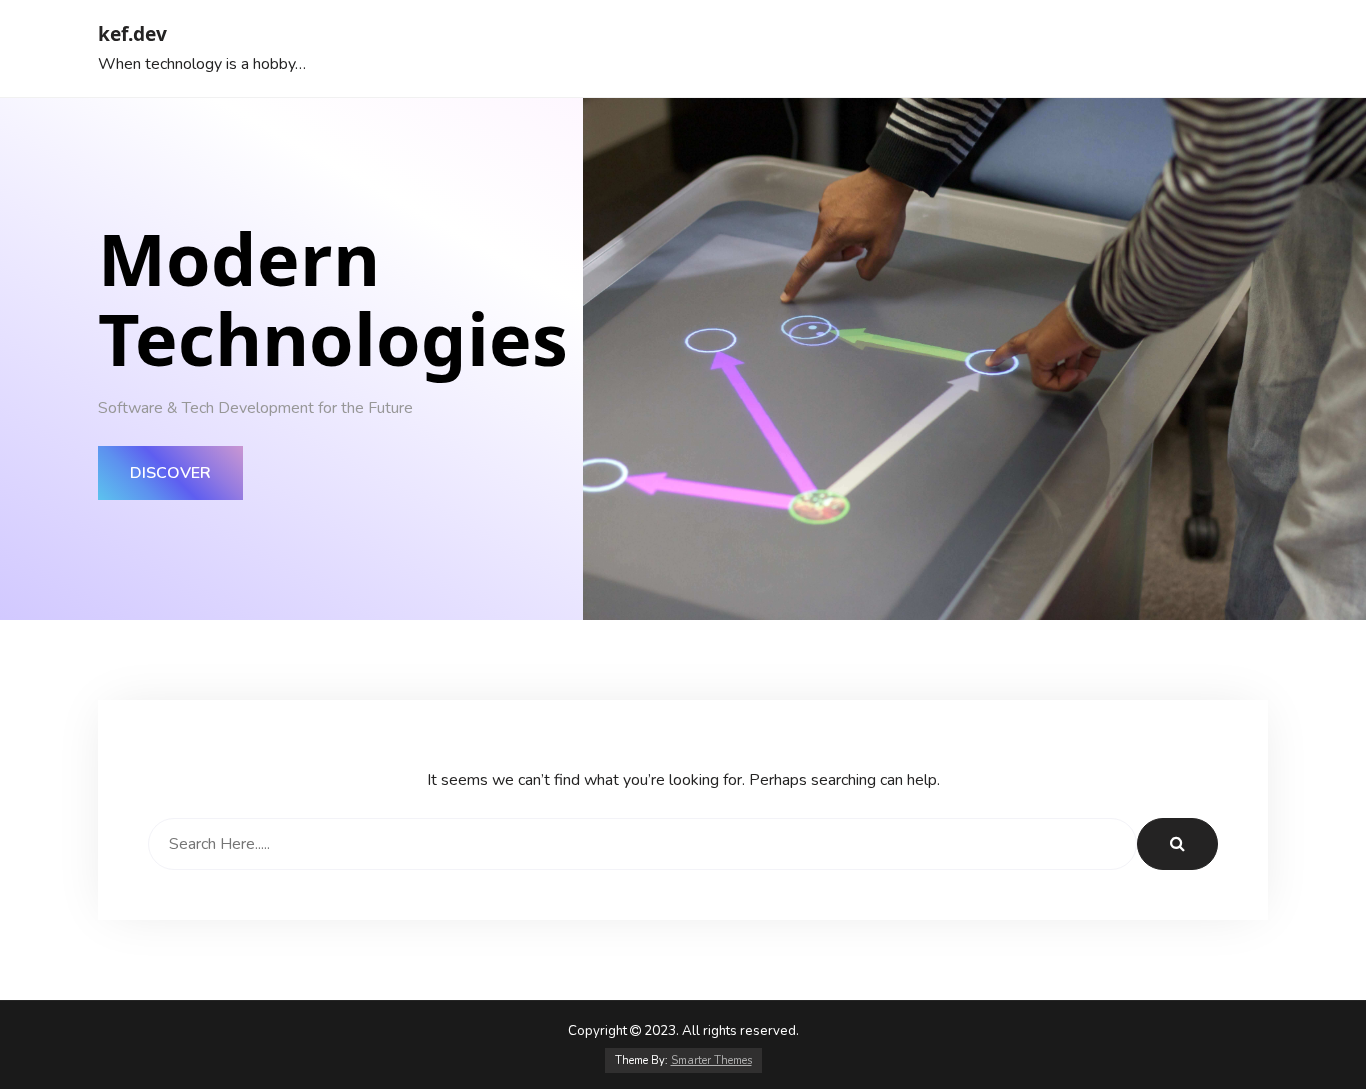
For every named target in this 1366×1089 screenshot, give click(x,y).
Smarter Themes (711, 1060)
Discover (170, 473)
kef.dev (132, 33)
